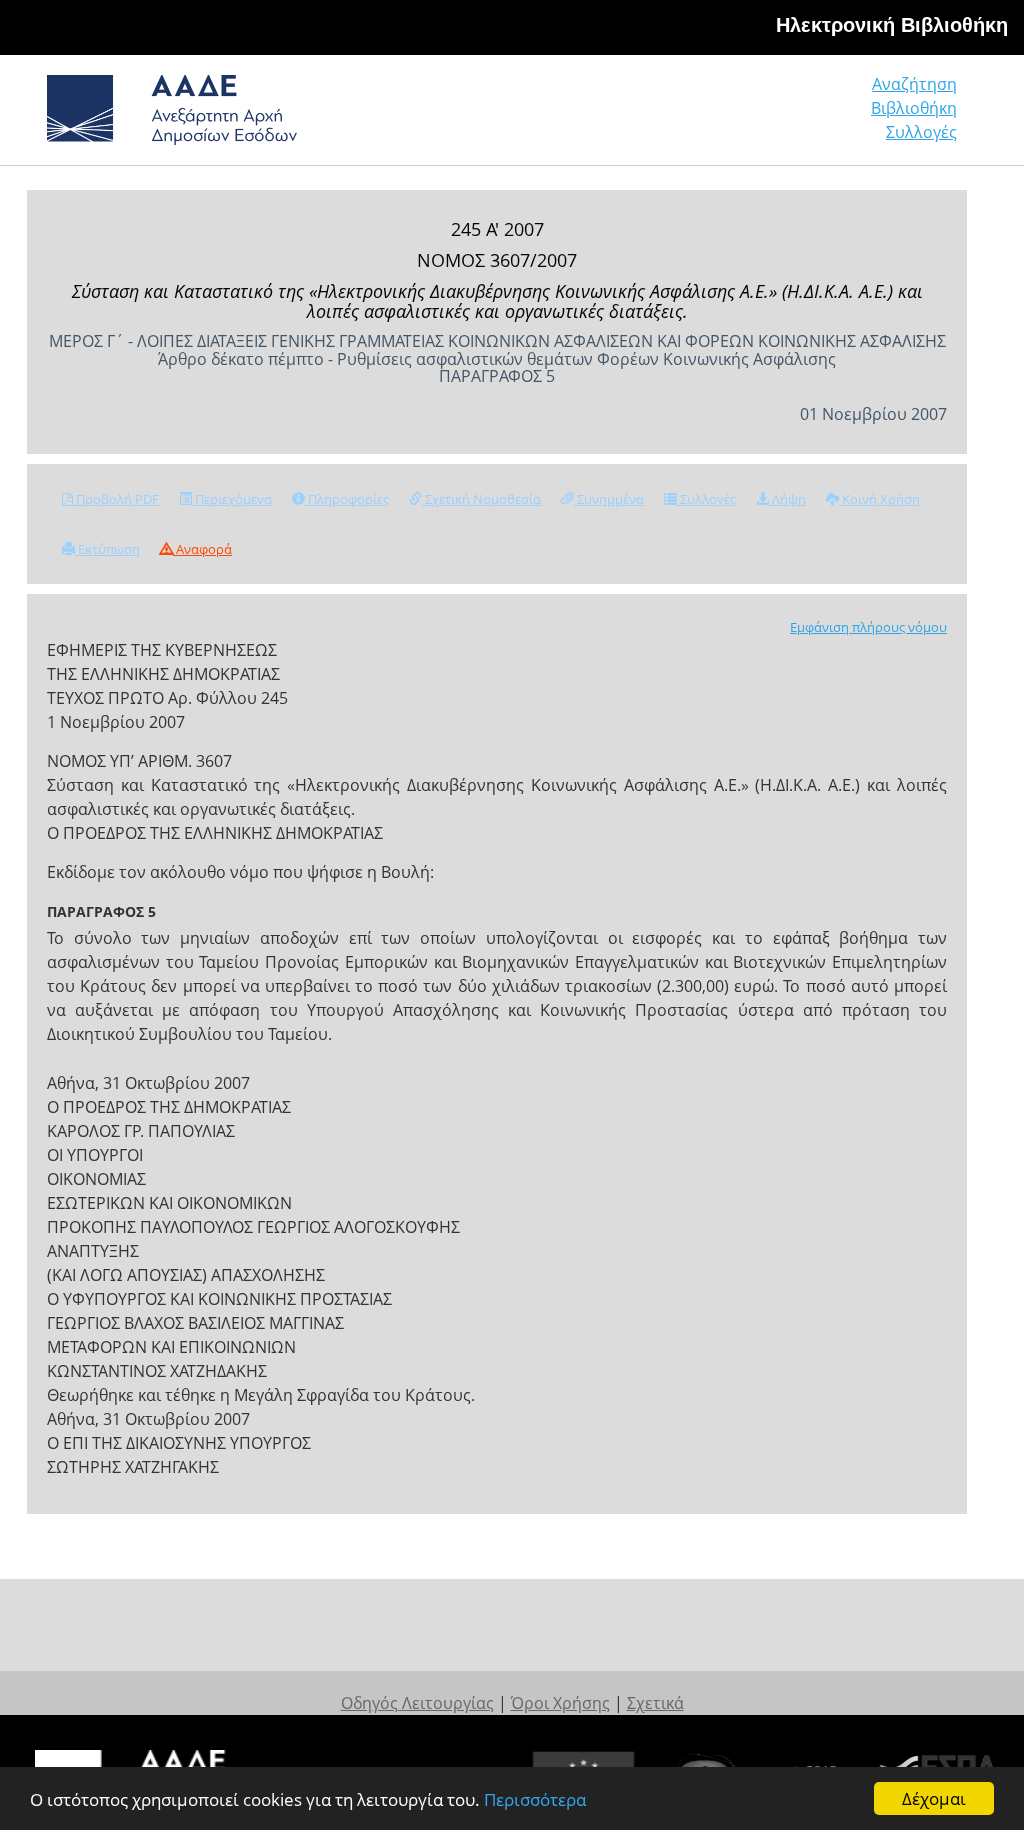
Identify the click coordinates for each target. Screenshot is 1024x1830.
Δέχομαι (934, 1798)
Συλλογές (921, 132)
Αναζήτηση (914, 84)
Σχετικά (655, 1703)
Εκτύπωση (107, 549)
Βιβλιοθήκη (914, 108)
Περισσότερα (535, 1799)
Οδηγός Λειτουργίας (417, 1703)
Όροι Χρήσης (560, 1703)
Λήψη (787, 499)
